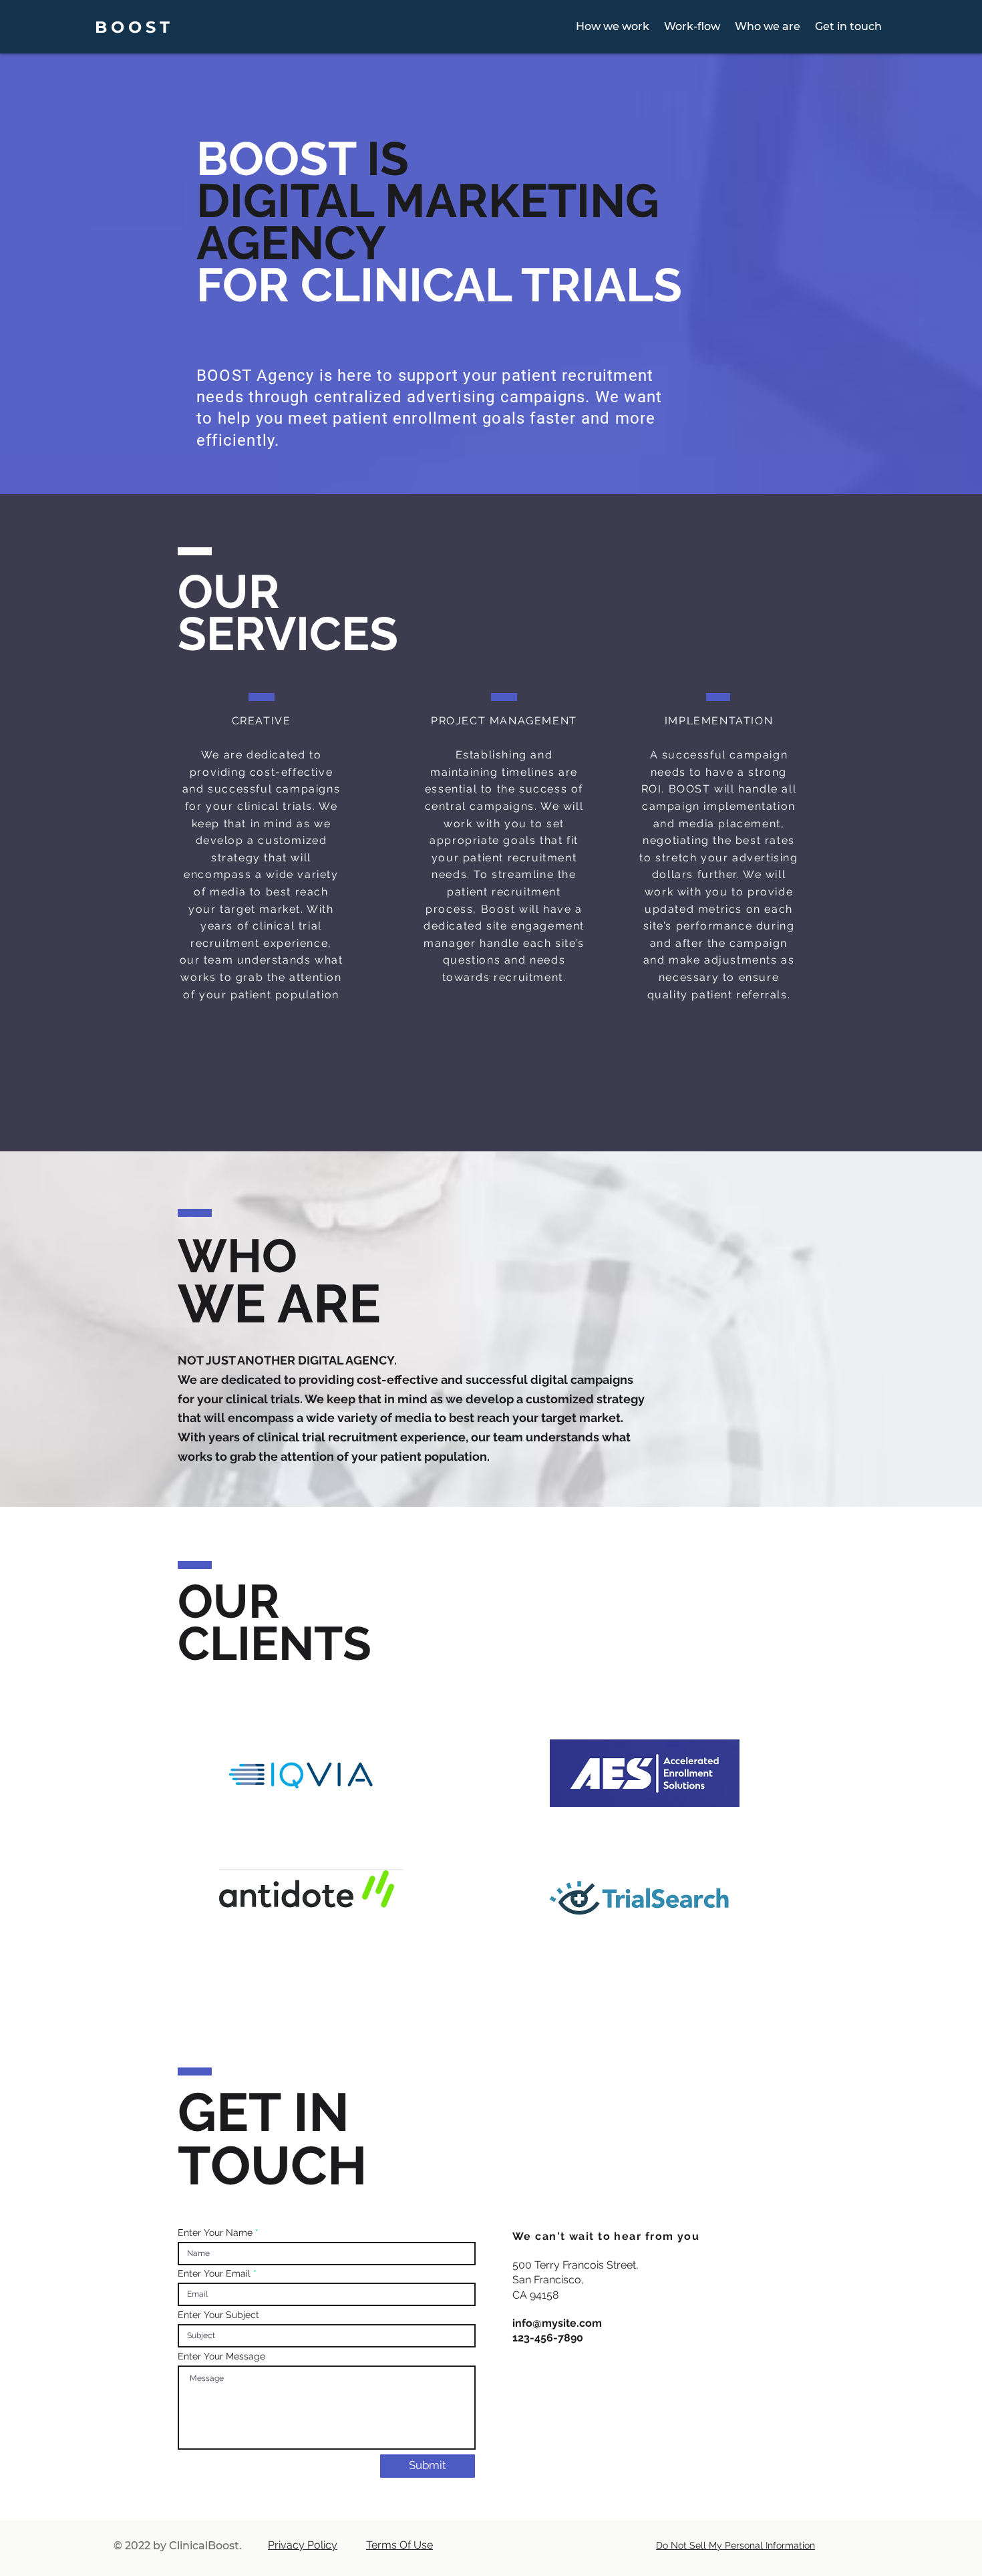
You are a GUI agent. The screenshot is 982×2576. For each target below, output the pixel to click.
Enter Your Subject (218, 2315)
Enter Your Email (214, 2273)
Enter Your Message (221, 2356)
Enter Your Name (215, 2233)
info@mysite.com (557, 2323)
